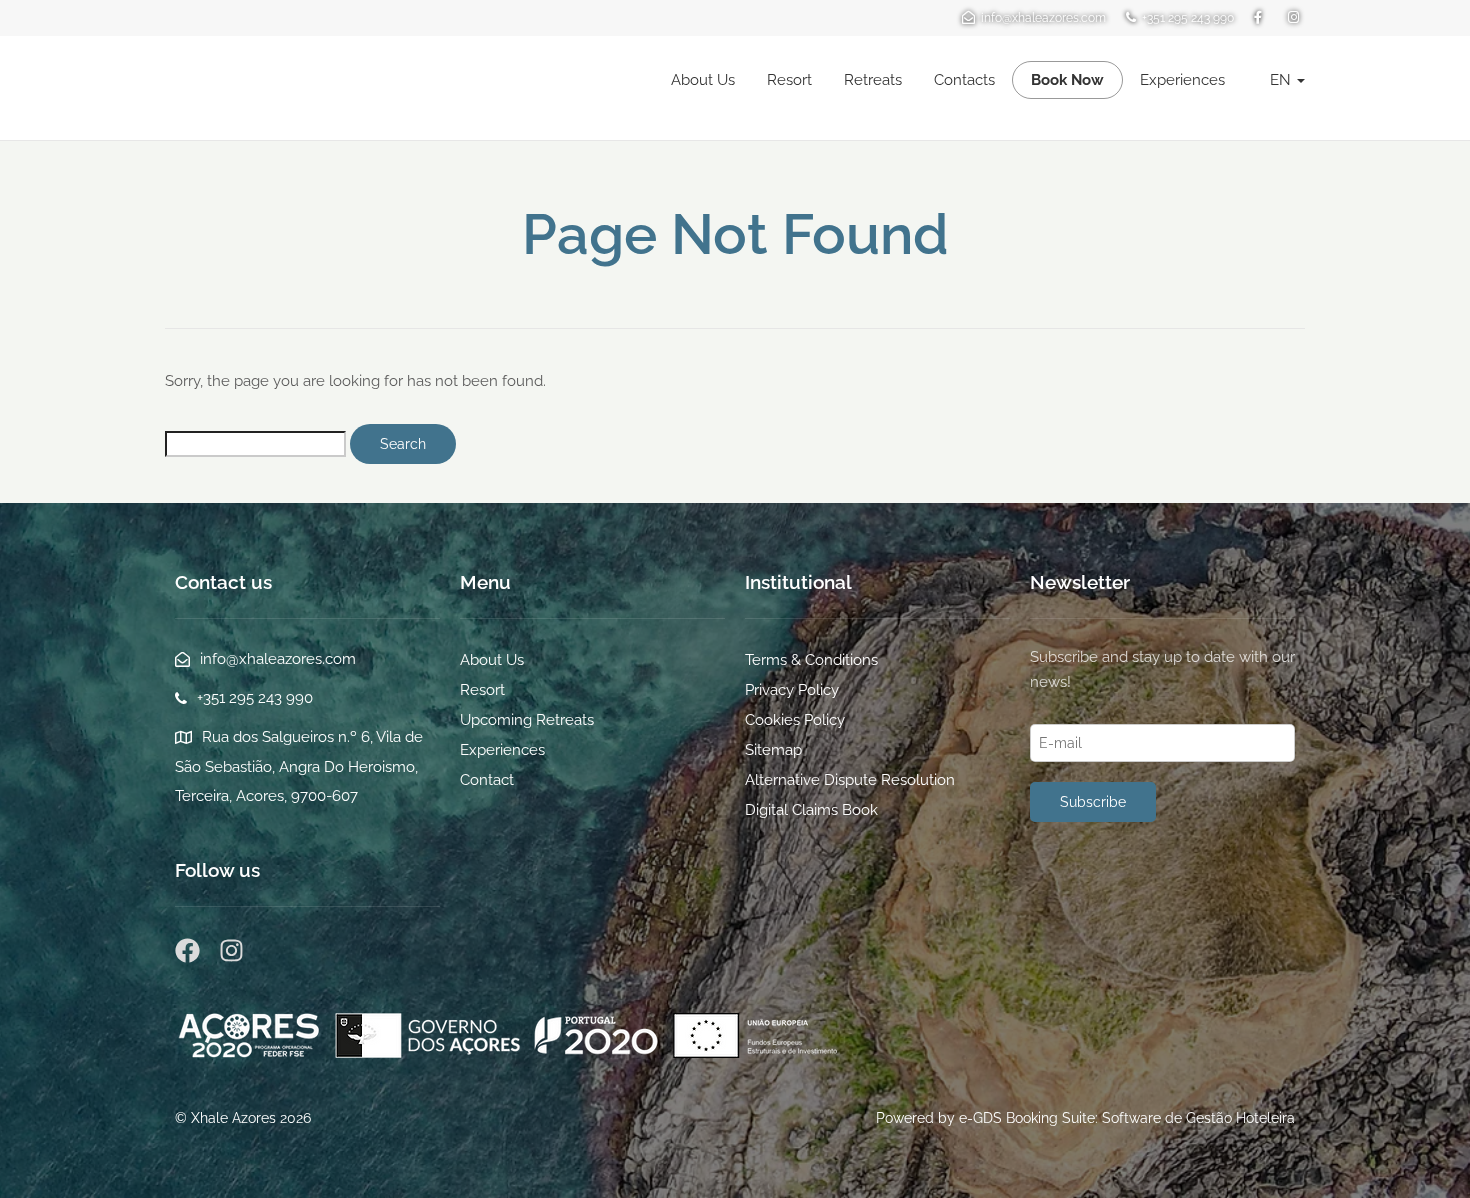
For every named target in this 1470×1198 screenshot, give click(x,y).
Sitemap (773, 750)
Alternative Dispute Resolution (850, 780)
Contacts (964, 80)
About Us (703, 80)
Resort (789, 80)
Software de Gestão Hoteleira (1198, 1118)
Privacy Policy (792, 690)
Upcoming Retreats (527, 720)
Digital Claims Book (811, 810)
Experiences (1182, 80)
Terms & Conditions (811, 660)
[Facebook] (187, 950)
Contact (487, 780)
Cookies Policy (795, 720)
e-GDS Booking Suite (1027, 1118)
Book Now (1067, 80)
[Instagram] (231, 950)
